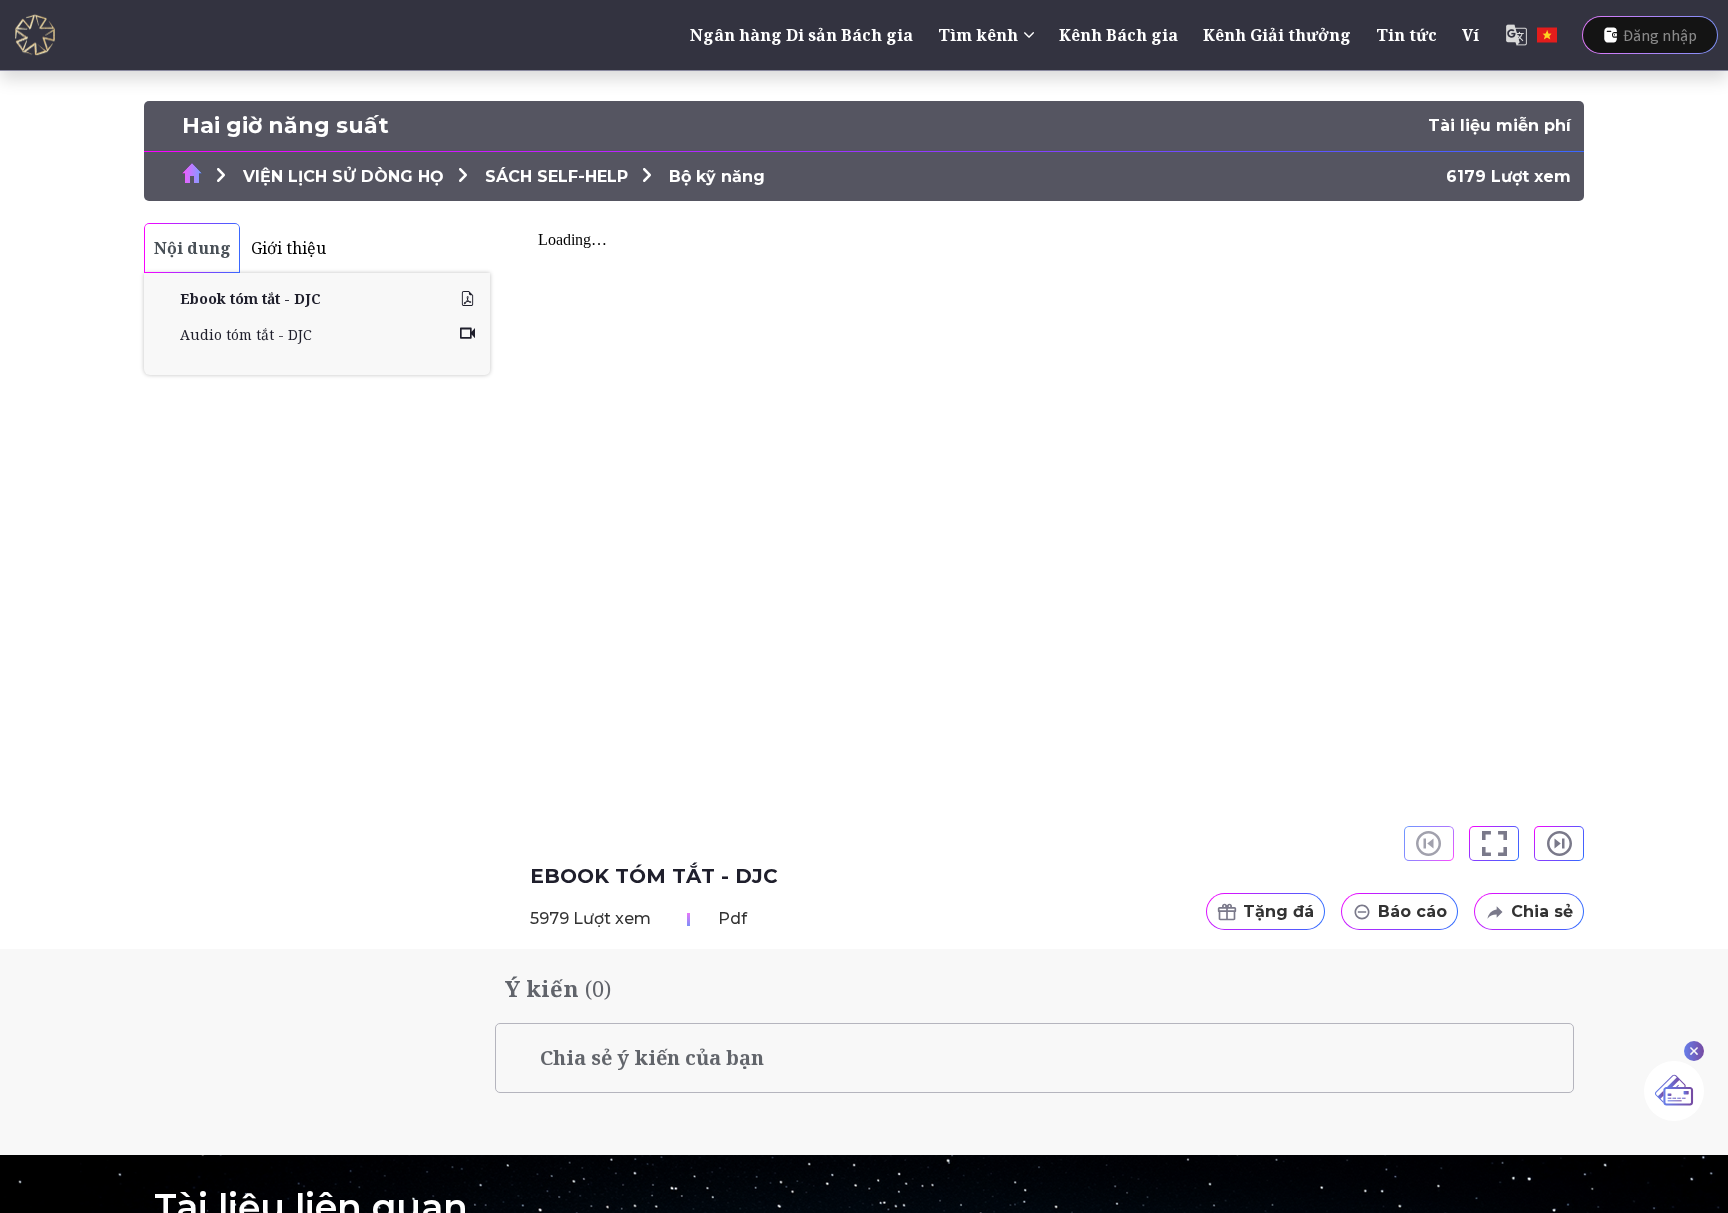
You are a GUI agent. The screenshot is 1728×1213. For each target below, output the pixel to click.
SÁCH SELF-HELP (556, 176)
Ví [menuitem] (1470, 35)
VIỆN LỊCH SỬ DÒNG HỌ (343, 176)
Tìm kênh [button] (978, 35)
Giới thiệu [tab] (288, 248)
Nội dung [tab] (192, 248)
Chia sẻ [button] (1542, 911)
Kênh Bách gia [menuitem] (1118, 35)
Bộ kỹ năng (717, 176)
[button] (1494, 843)
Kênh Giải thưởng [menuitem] (1277, 35)
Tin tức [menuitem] (1406, 35)
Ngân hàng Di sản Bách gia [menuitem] (801, 35)
